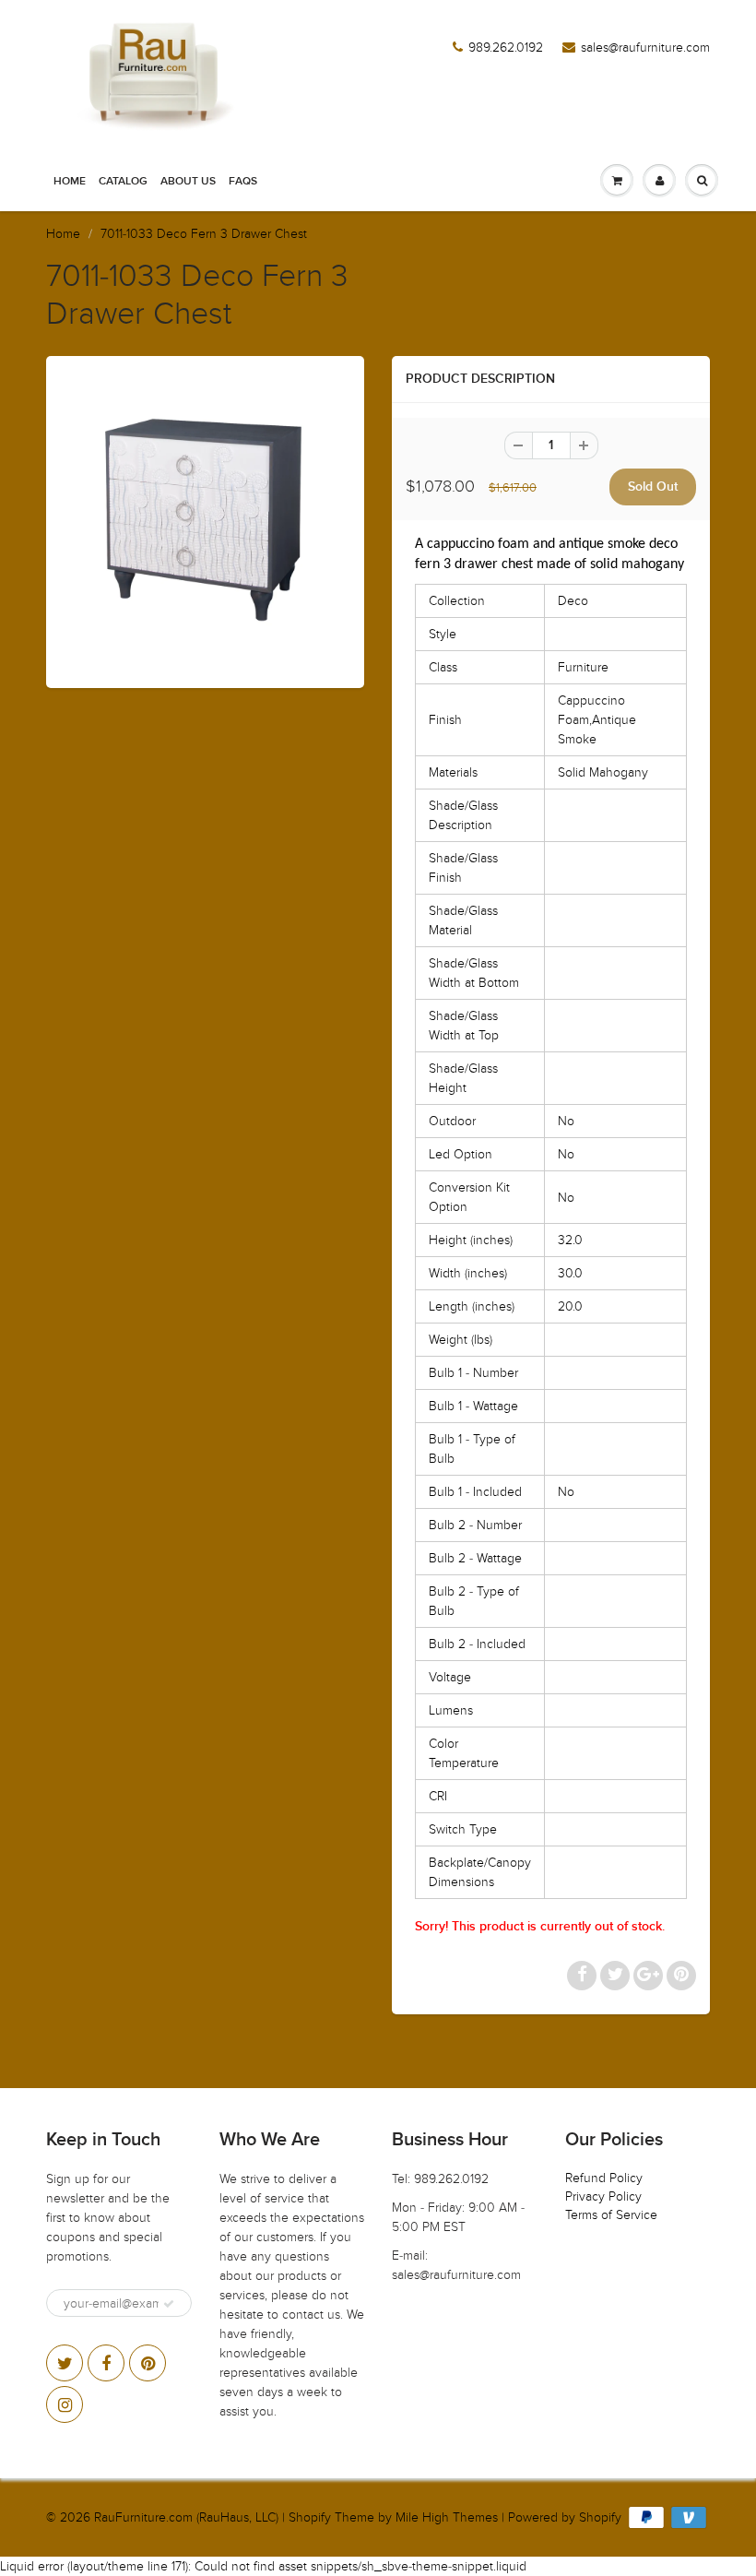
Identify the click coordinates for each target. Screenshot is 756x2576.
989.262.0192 (506, 47)
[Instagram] (65, 2404)
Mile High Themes (447, 2517)
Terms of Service (611, 2215)
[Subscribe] (169, 2304)
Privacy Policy (603, 2196)
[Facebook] (106, 2363)
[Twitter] (65, 2363)
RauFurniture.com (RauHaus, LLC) (186, 2517)
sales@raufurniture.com (645, 47)
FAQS (243, 182)
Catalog (123, 182)
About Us (188, 182)
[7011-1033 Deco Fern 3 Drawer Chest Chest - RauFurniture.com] (205, 520)
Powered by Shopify (565, 2517)
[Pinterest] (148, 2363)
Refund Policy (604, 2178)
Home (70, 182)
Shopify (310, 2517)
